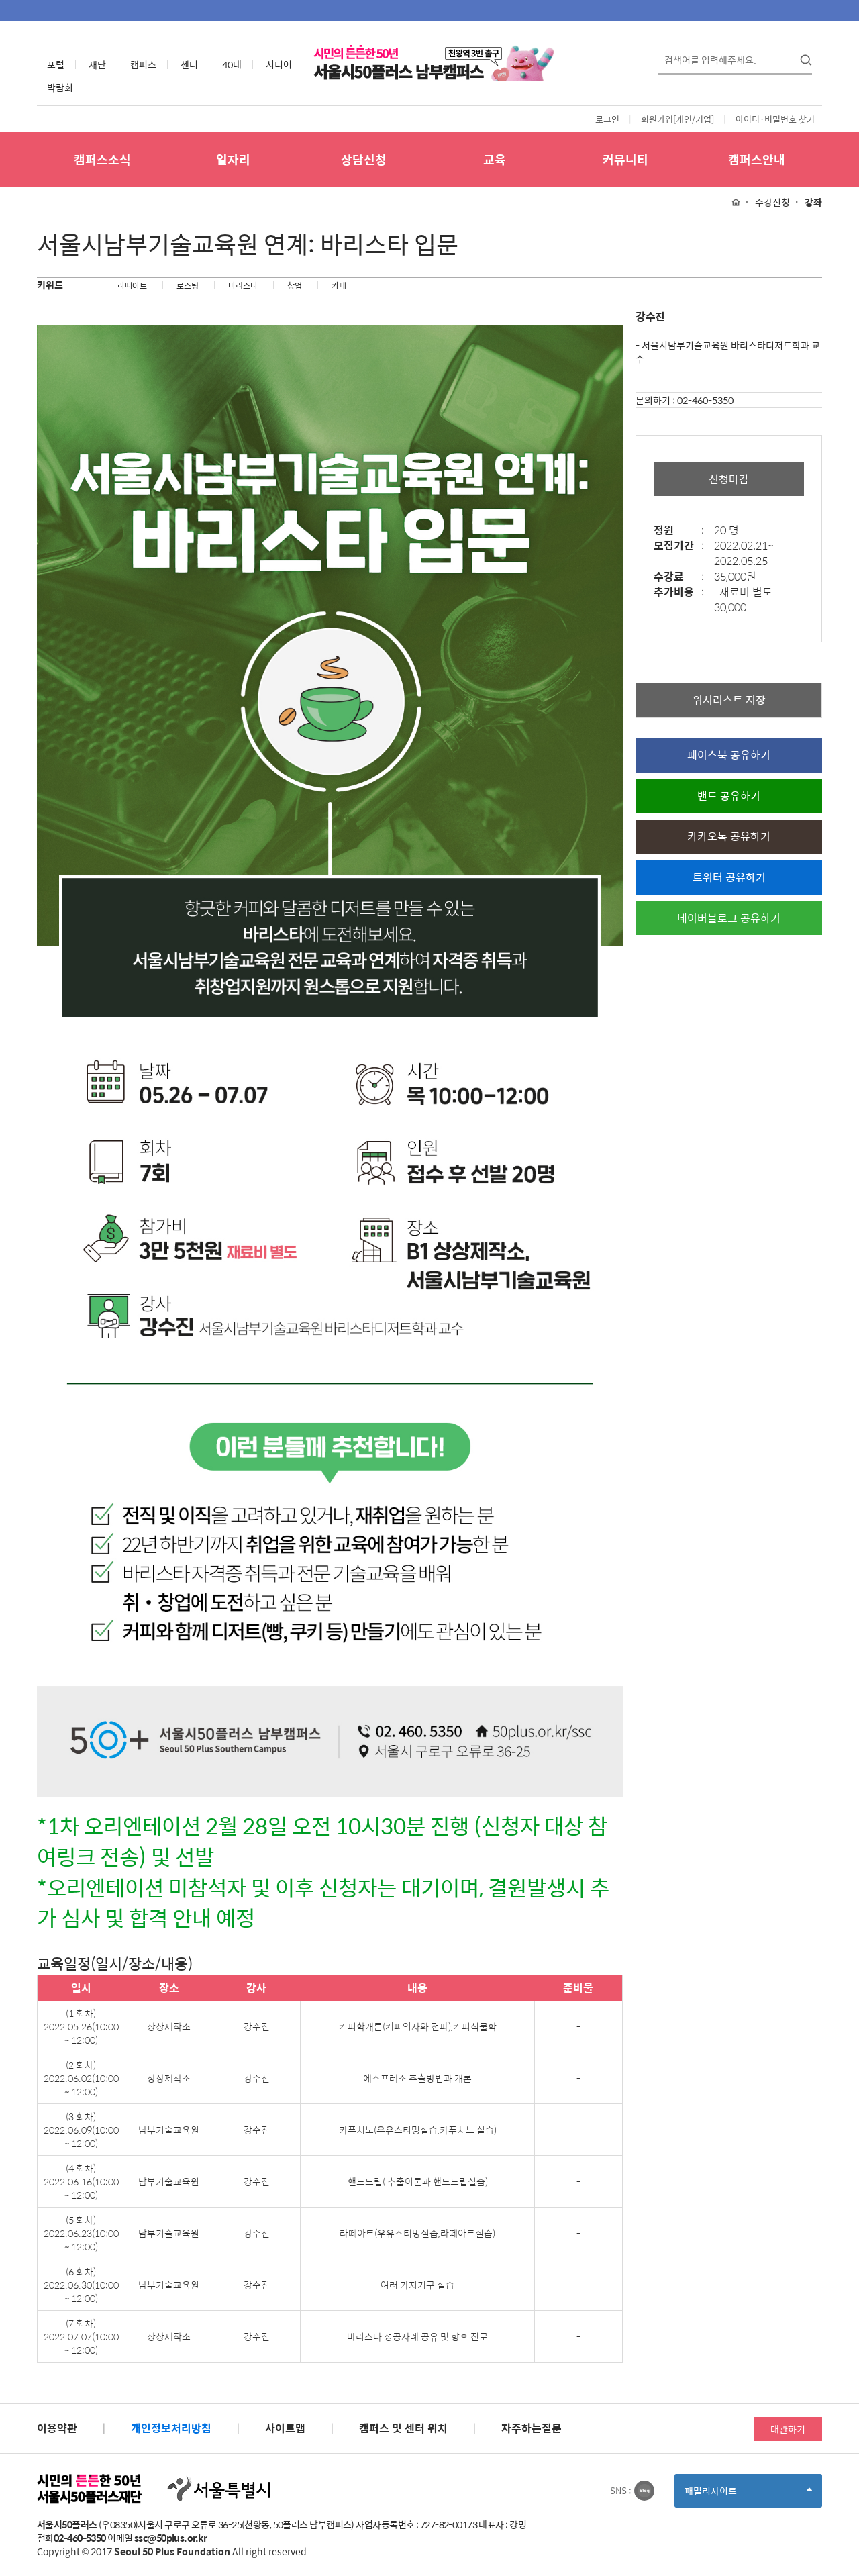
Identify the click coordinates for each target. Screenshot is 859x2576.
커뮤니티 (625, 159)
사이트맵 (285, 2428)
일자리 (233, 159)
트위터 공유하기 (729, 877)
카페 (339, 285)
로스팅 (188, 285)
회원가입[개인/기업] (677, 119)
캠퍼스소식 (102, 159)
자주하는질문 (532, 2428)
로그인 (607, 119)
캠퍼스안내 (757, 159)
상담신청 (364, 159)
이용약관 (57, 2428)
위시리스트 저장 (729, 700)
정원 (679, 531)
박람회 (60, 87)
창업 (295, 285)
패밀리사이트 (734, 2495)
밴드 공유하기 (729, 796)
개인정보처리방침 (171, 2428)
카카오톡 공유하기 (729, 836)
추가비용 (679, 592)
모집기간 (679, 546)
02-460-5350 (705, 400)
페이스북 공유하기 (729, 755)
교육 (495, 159)
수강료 (679, 577)
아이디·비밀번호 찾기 (775, 119)
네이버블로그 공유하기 (729, 918)
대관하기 (788, 2429)
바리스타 (243, 285)
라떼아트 (132, 285)
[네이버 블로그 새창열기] (644, 2491)
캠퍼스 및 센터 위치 (403, 2428)
